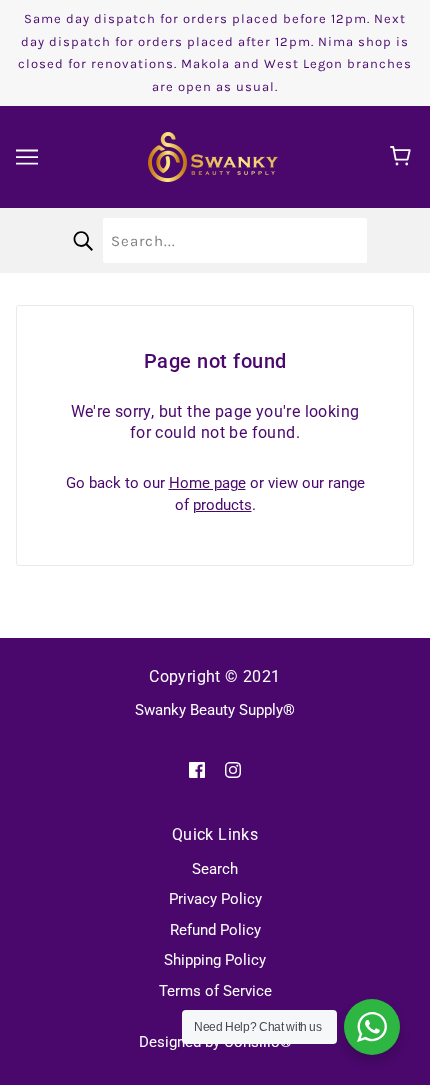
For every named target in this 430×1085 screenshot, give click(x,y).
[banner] (213, 156)
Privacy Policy (215, 899)
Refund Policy (215, 930)
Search (215, 869)
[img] (197, 769)
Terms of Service (215, 991)
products (222, 505)
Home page (207, 483)
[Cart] (403, 157)
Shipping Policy (215, 960)
